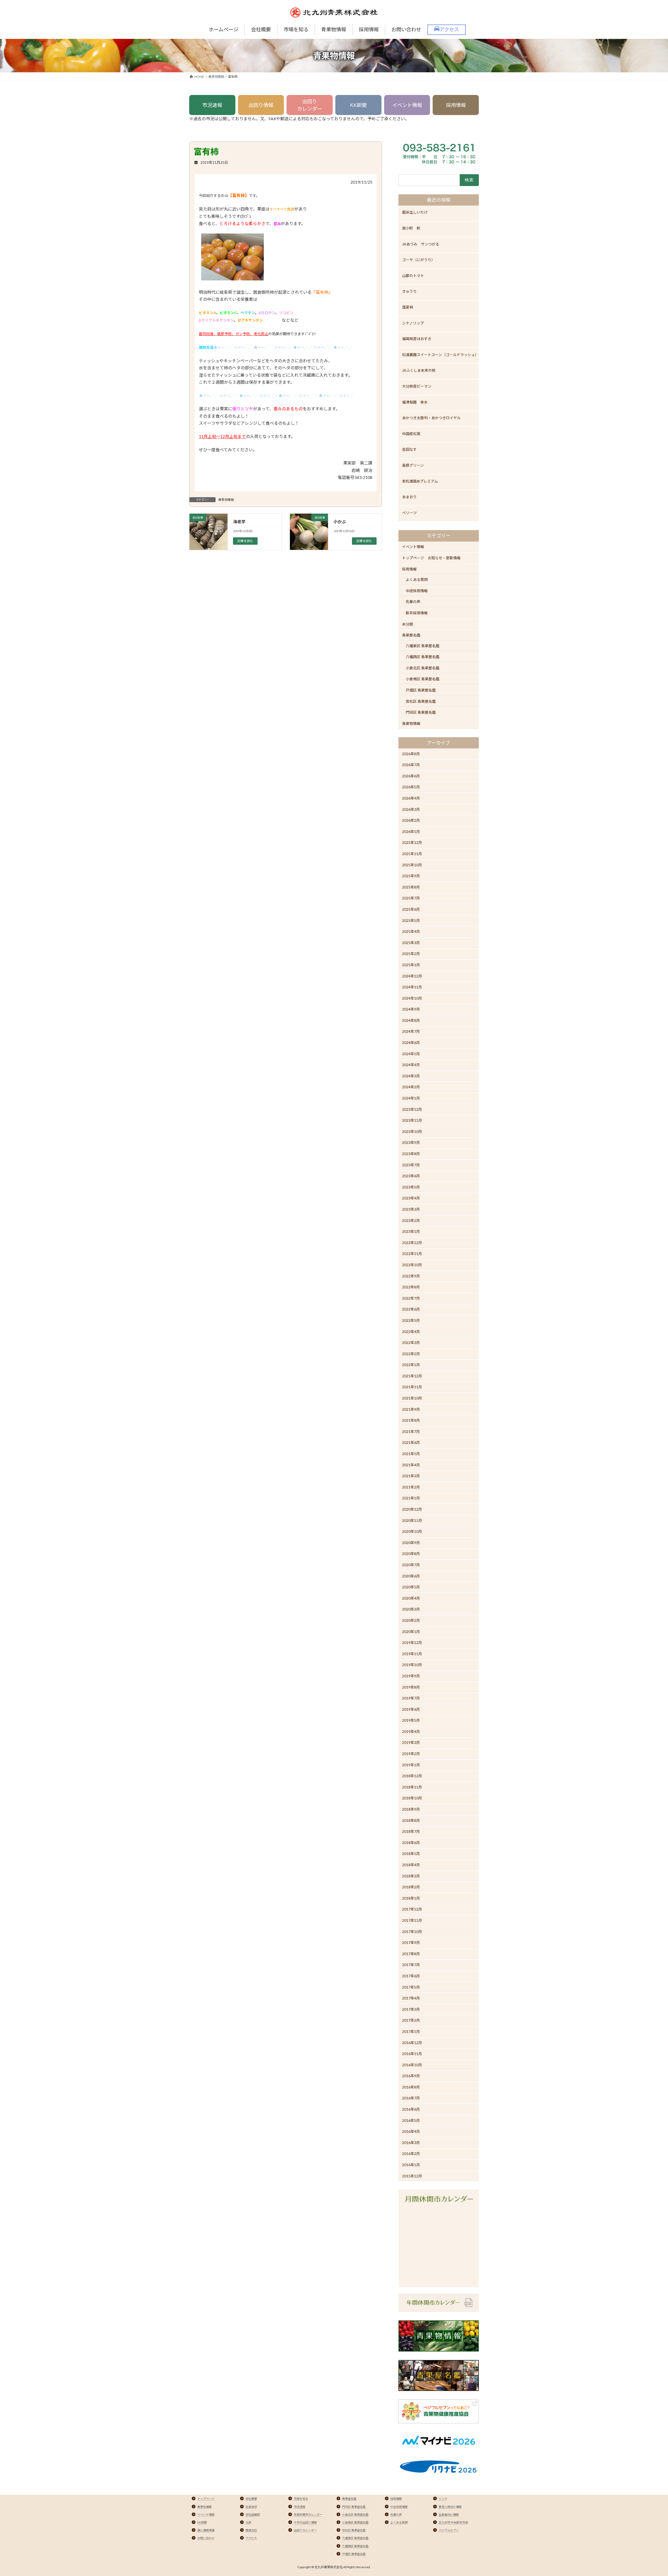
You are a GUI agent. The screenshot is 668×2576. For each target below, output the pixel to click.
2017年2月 (411, 2020)
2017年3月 (411, 2009)
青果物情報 (226, 500)
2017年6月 (411, 1976)
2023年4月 (411, 1198)
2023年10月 (412, 1131)
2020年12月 (412, 1509)
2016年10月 (412, 2065)
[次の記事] (309, 541)
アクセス (251, 2538)
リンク (443, 2499)
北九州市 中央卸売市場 (453, 2522)
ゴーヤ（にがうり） (419, 260)
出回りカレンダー (310, 105)
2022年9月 (411, 1276)
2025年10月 (412, 865)
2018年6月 (411, 1843)
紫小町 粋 (411, 228)
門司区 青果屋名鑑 (421, 712)
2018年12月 (412, 1776)
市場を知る (301, 2499)
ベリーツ (409, 513)
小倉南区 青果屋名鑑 (423, 679)
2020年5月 (411, 1587)
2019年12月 (412, 1643)
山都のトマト (413, 276)
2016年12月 (412, 2043)
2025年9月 (411, 876)
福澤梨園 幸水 (415, 402)
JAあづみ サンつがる (421, 244)
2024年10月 (412, 998)
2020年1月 (411, 1632)
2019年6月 (411, 1709)
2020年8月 (411, 1554)
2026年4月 (411, 798)
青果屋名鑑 (411, 635)
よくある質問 (417, 580)
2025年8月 (411, 887)
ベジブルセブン (449, 2530)
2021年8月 (411, 1420)
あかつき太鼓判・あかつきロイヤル (431, 418)
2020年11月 (412, 1520)
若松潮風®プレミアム (420, 481)
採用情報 (456, 105)
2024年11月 (412, 987)
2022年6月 (411, 1309)
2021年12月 (412, 1376)
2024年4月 (411, 1065)
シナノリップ (413, 323)
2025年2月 (411, 954)
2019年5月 (411, 1720)
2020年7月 (411, 1565)
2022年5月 (411, 1320)
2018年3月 (411, 1876)
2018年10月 (412, 1798)
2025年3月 (411, 943)
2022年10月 (412, 1265)
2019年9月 (411, 1676)
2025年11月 (412, 854)
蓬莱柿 (408, 307)
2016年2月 (411, 2154)
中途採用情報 (417, 591)
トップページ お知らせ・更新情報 (431, 558)
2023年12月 (412, 1109)
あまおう (409, 497)
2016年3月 (411, 2143)
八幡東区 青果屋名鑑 (423, 646)
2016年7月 (411, 2098)
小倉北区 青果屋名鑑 (423, 668)
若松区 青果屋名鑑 (421, 701)
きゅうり (409, 291)
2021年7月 (411, 1431)
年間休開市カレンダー (308, 2515)
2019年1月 (411, 1765)
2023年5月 (411, 1187)
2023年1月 (411, 1231)
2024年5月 (411, 1054)
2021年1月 (411, 1498)
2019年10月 (412, 1665)
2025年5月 (411, 920)
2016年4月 (411, 2131)
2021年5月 (411, 1454)
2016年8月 (411, 2087)
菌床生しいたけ (415, 212)
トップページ (206, 2499)
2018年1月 (411, 1898)
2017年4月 (411, 1998)
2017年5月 (411, 1987)
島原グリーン (413, 465)
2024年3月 (411, 1076)
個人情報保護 (206, 2530)
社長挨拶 (251, 2507)
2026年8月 (411, 754)
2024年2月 (411, 1087)
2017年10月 (412, 1932)
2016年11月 (412, 2054)
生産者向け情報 (449, 2515)
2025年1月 (411, 965)
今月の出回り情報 (305, 2522)
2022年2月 (411, 1354)
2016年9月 (411, 2076)
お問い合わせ (206, 2538)
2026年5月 (411, 787)
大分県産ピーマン (417, 386)
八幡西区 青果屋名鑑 (423, 657)
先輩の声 (413, 602)
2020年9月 (411, 1543)
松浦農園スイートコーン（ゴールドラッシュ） (440, 355)
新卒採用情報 (417, 613)
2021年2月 (411, 1487)
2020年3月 (411, 1609)
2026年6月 (411, 776)
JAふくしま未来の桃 (419, 370)
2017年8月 (411, 1954)
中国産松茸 (411, 434)
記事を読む (245, 541)
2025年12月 (412, 842)
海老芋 (239, 522)
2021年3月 (411, 1476)
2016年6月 (411, 2109)
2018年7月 (411, 1831)
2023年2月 (411, 1220)
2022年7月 (411, 1298)
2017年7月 (411, 1965)
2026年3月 (411, 809)
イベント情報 (407, 105)
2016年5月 (411, 2120)
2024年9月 (411, 1009)
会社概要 (251, 2499)
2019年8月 (411, 1687)
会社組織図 (253, 2515)
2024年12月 (412, 976)
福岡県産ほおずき (417, 339)
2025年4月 (411, 931)
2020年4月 (411, 1598)
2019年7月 (411, 1698)
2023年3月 (411, 1209)
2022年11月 (412, 1254)
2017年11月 (412, 1920)
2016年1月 (411, 2165)
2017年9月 (411, 1942)
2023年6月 (411, 1176)
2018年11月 (412, 1787)
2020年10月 (412, 1531)
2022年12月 (412, 1243)
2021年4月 (411, 1465)
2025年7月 (411, 898)
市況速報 (212, 105)
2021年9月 (411, 1409)
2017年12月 (412, 1909)
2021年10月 (412, 1398)
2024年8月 (411, 1020)
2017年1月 (411, 2031)
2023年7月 (411, 1165)
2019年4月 (411, 1731)
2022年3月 (411, 1343)
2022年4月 (411, 1332)
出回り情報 (261, 105)
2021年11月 (412, 1387)
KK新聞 (358, 105)
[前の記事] (208, 541)
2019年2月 (411, 1754)
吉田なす (409, 449)
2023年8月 (411, 1154)
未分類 (408, 624)
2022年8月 (411, 1287)
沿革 (248, 2522)
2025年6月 (411, 909)
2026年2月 (411, 820)
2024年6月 (411, 1043)
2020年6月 (411, 1576)
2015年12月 (412, 2176)
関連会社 (251, 2530)
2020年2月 (411, 1620)
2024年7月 (411, 1032)
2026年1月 (411, 831)
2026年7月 (411, 765)
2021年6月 (411, 1443)
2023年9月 (411, 1142)
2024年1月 (411, 1098)
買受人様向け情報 (450, 2507)
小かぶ (340, 522)
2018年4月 (411, 1865)
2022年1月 (411, 1365)
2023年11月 (412, 1120)
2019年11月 (412, 1654)
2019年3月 (411, 1743)
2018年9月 (411, 1809)
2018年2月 (411, 1887)
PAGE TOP (649, 2494)
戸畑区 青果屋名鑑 (421, 690)
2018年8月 (411, 1820)
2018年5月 (411, 1854)
